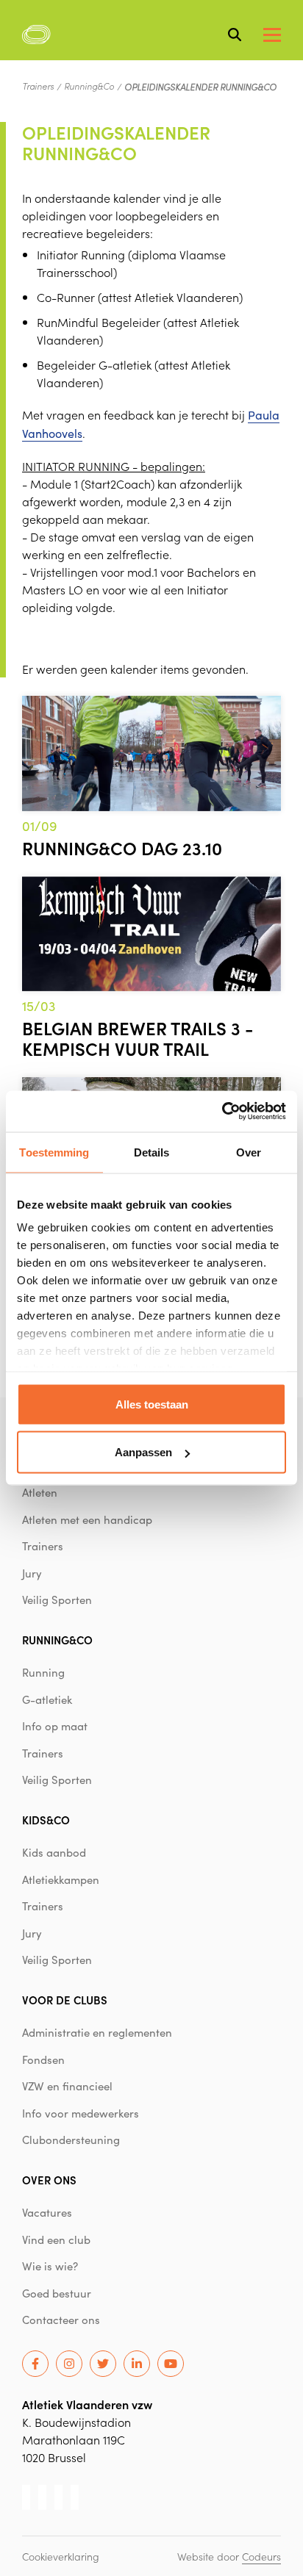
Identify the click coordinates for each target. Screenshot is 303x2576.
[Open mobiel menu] (272, 35)
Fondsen (43, 2059)
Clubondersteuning (71, 2140)
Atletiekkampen (61, 1879)
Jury (32, 1573)
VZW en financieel (67, 2086)
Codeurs (261, 2556)
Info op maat (55, 1726)
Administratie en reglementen (97, 2032)
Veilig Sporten (57, 1600)
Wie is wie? (50, 2266)
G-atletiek (47, 1699)
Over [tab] (249, 1152)
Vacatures (47, 2212)
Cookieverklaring (61, 2556)
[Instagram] (69, 2364)
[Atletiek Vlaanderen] (36, 35)
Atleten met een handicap (87, 1519)
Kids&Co (46, 1820)
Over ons (49, 2180)
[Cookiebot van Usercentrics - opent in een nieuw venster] (222, 1112)
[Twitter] (103, 2364)
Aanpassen (143, 1452)
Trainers (38, 86)
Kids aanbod (54, 1852)
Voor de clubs (65, 2000)
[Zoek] (235, 35)
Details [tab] (152, 1152)
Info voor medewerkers (81, 2113)
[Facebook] (35, 2364)
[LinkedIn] (137, 2364)
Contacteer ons (61, 2320)
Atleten (40, 1492)
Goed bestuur (57, 2293)
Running (43, 1672)
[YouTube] (171, 2364)
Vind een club (56, 2239)
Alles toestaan (152, 1404)
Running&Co (89, 86)
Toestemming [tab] (54, 1152)
